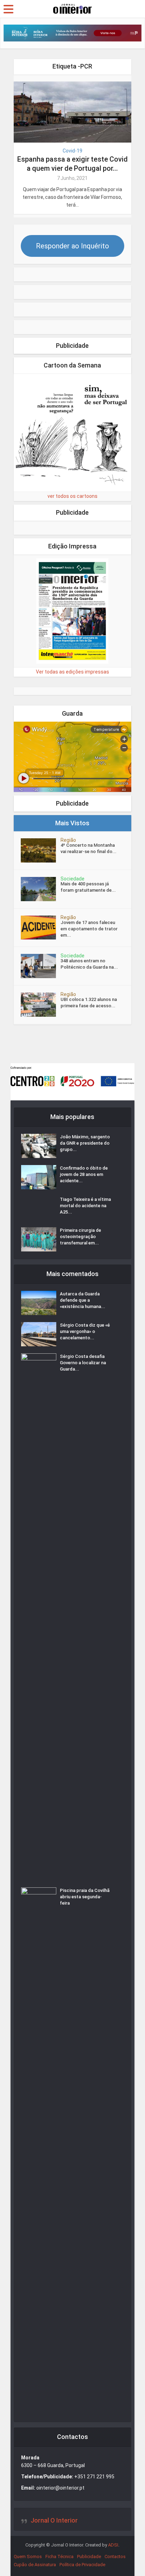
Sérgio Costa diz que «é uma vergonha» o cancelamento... (85, 1331)
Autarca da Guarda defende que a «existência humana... (83, 1300)
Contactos (115, 2557)
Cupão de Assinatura (35, 2565)
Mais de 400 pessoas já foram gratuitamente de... (88, 887)
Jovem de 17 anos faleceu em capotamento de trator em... (89, 929)
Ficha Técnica (59, 2557)
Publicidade (89, 2557)
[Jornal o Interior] (72, 8)
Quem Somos (28, 2557)
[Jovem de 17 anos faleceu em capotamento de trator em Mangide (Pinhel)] (41, 928)
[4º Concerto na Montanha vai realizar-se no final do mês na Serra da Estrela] (41, 850)
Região (68, 840)
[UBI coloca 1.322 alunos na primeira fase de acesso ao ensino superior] (41, 1005)
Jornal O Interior (54, 2520)
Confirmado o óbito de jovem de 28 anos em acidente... (84, 1174)
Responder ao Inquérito (72, 246)
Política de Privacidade (82, 2565)
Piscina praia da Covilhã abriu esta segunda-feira (85, 1897)
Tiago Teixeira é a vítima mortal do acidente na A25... (85, 1206)
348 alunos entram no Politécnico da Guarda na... (89, 964)
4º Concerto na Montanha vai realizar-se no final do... (89, 848)
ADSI (113, 2545)
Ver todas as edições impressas (72, 672)
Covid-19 (72, 151)
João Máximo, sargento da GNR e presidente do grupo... (85, 1143)
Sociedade (72, 879)
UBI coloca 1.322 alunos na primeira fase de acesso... (89, 1003)
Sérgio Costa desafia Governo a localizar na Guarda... (83, 1363)
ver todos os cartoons (72, 496)
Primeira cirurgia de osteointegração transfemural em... (80, 1237)
